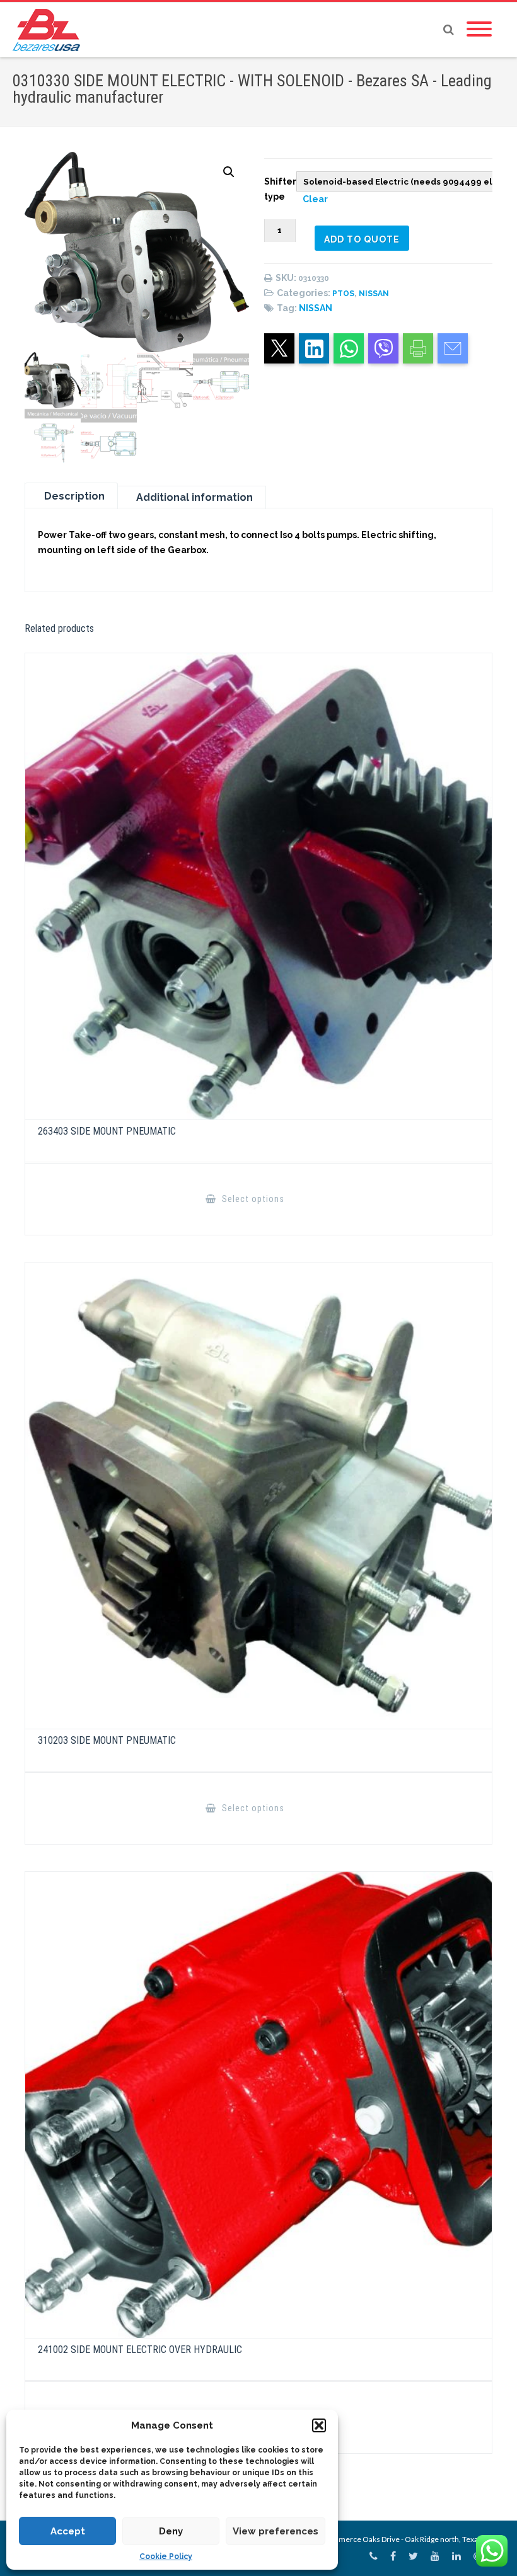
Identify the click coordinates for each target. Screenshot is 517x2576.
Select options (252, 1199)
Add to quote (362, 239)
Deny (171, 2531)
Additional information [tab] (195, 497)
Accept (68, 2531)
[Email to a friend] (453, 348)
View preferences (276, 2531)
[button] (319, 2425)
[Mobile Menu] (479, 30)
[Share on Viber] (383, 348)
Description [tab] (74, 496)
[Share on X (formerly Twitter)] (279, 348)
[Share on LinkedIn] (314, 348)
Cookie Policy (166, 2556)
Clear (315, 199)
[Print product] (418, 348)
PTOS (343, 294)
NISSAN (374, 294)
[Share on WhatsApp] (349, 348)
